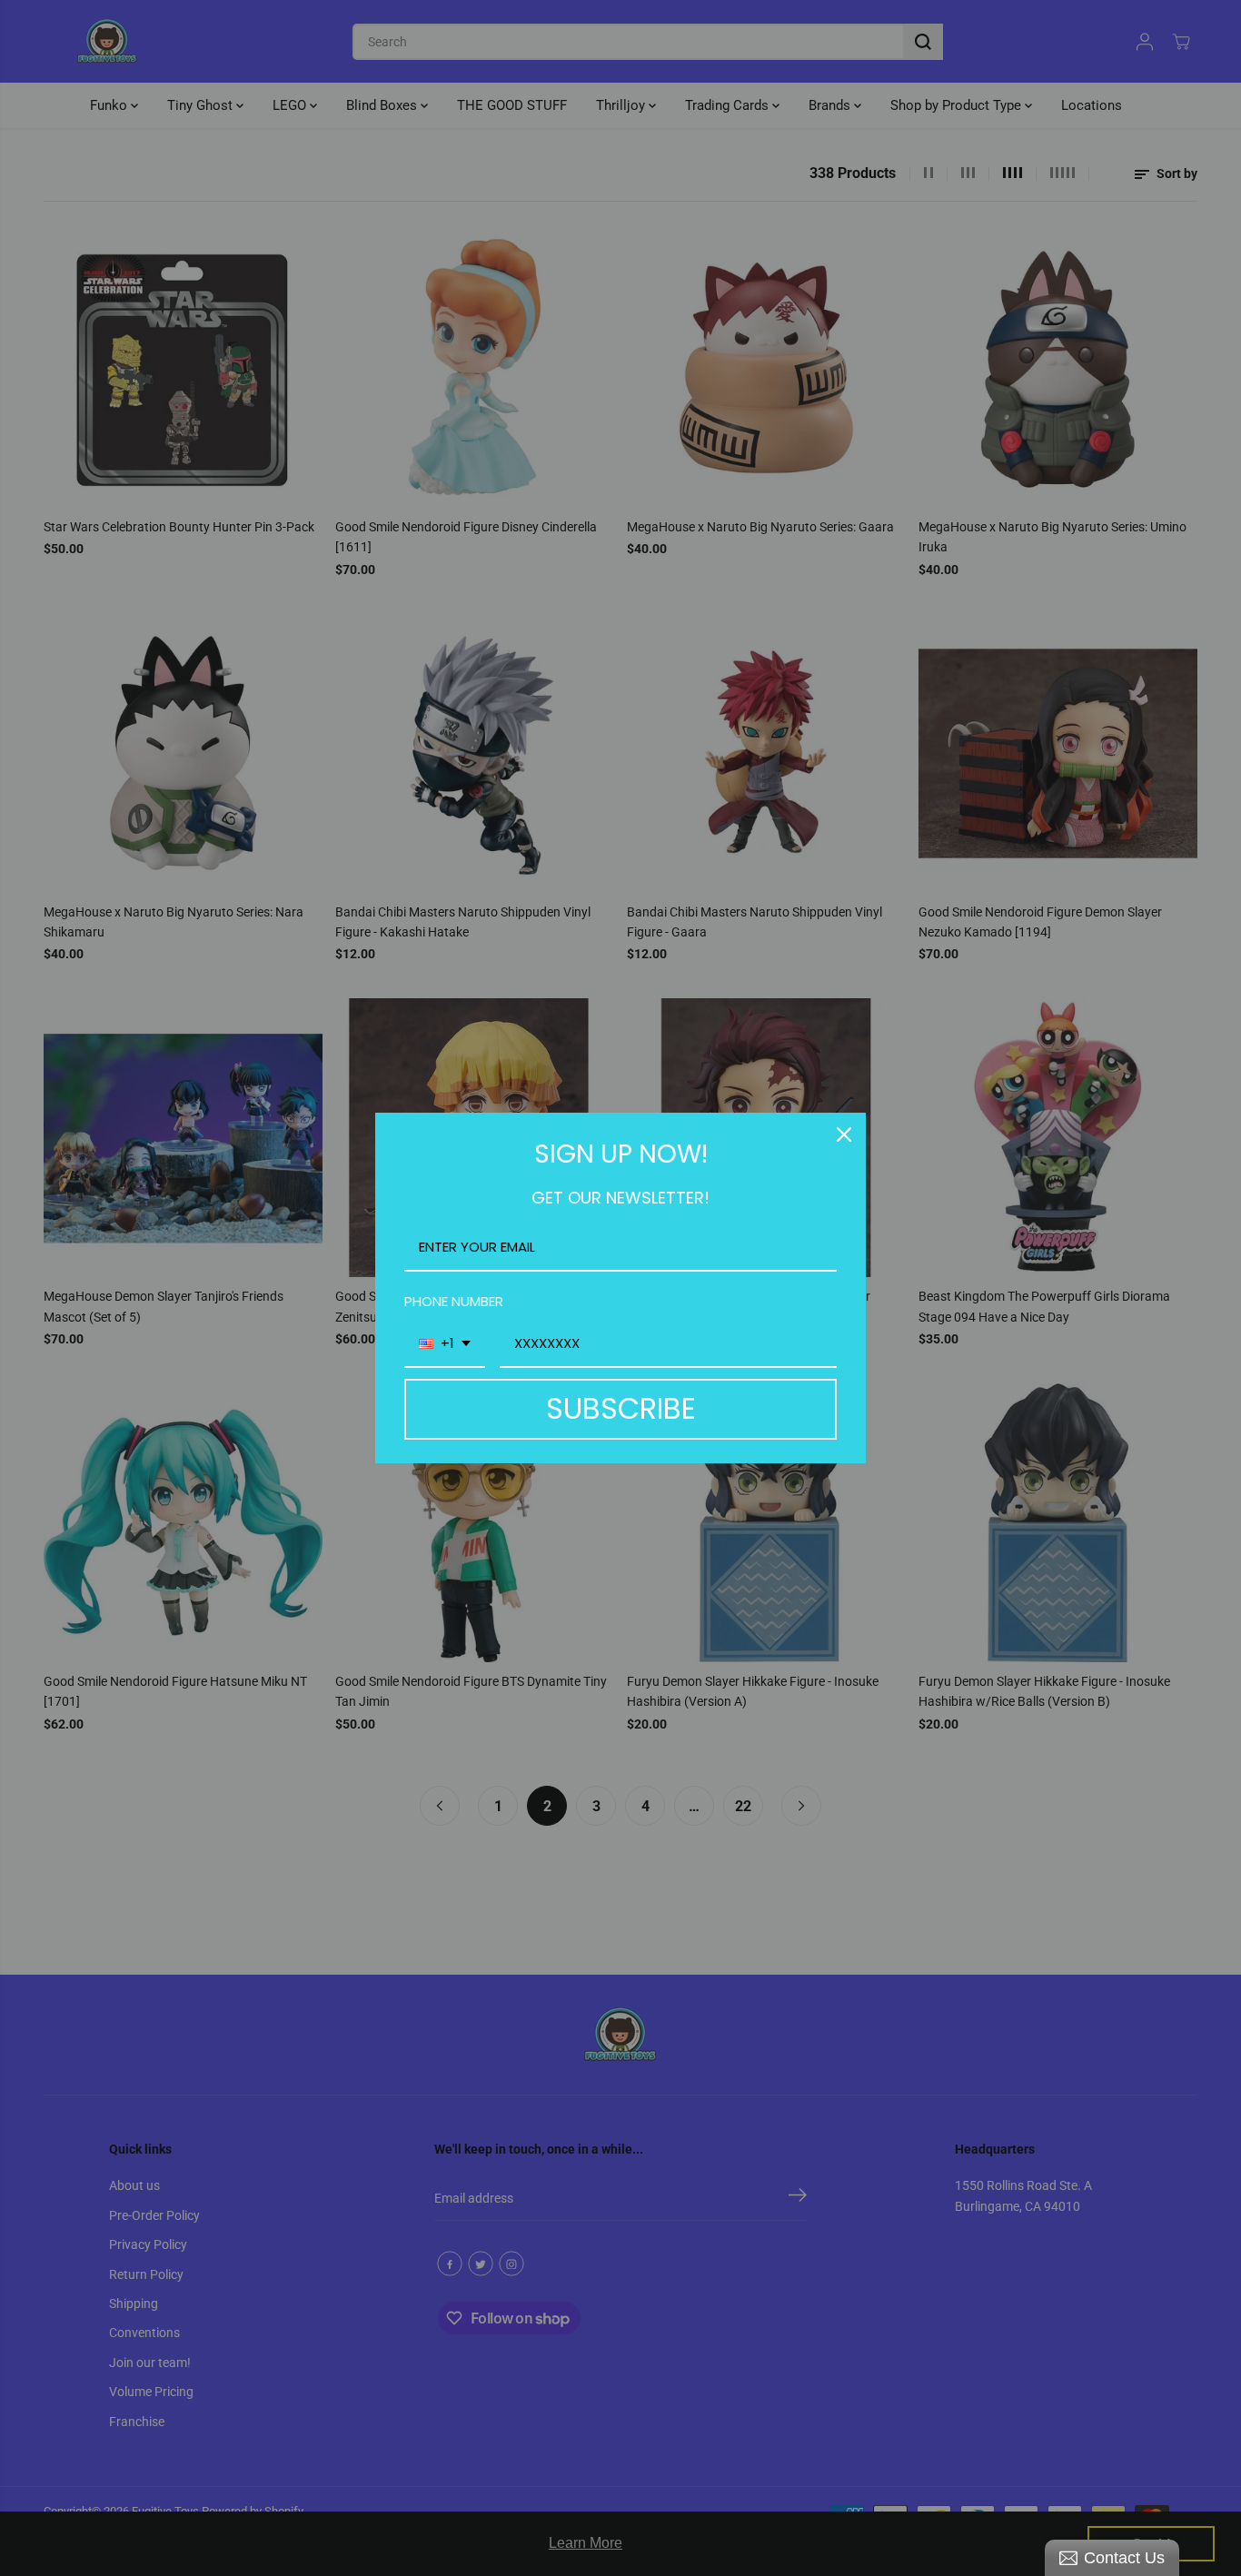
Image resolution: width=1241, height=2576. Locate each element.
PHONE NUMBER (454, 1301)
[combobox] (445, 1344)
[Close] (844, 1134)
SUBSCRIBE (621, 1408)
